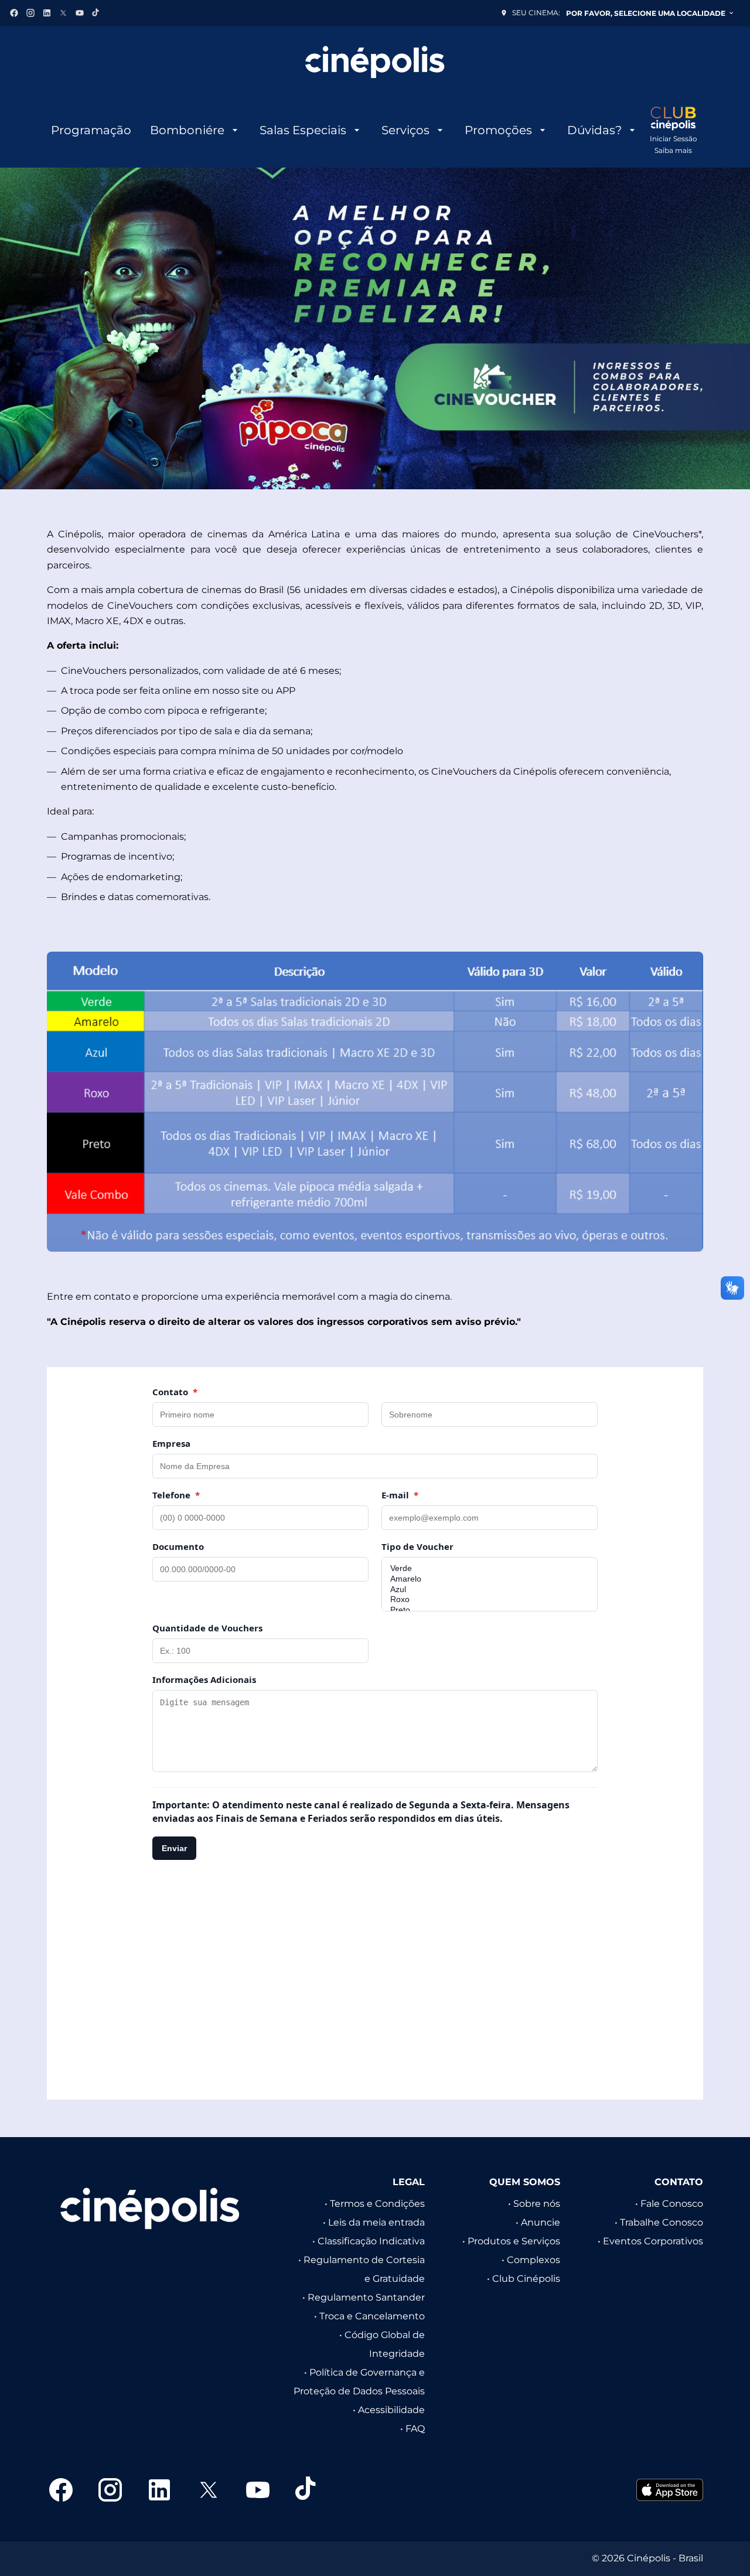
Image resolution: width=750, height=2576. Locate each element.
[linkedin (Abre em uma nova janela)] (47, 13)
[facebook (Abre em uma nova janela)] (14, 13)
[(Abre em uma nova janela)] (670, 2490)
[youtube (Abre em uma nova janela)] (80, 13)
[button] (375, 328)
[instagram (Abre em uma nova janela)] (30, 13)
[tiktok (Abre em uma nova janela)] (96, 13)
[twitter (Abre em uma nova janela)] (63, 13)
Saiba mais (673, 150)
